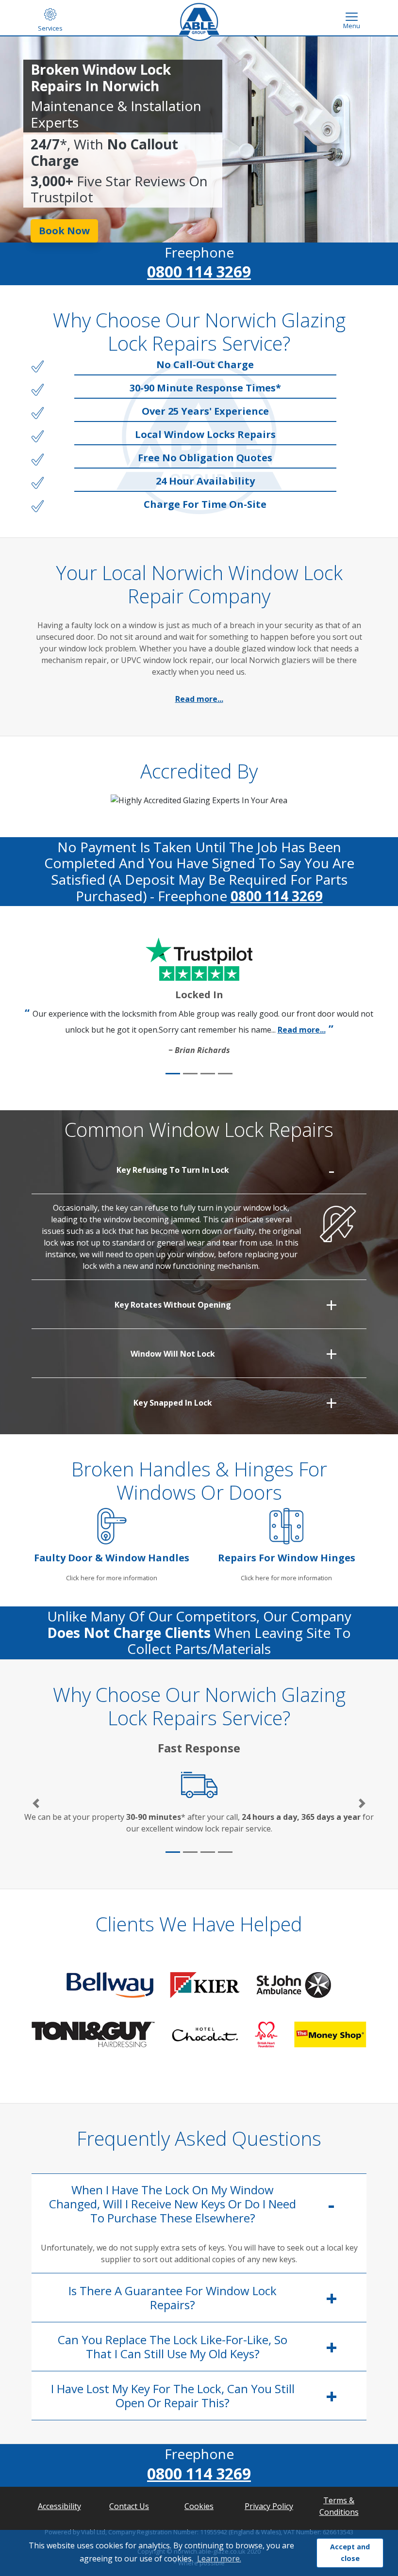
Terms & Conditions (339, 2506)
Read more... (199, 699)
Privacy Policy (269, 2506)
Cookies (199, 2506)
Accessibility (59, 2506)
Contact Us (129, 2506)
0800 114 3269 (199, 271)
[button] (36, 1803)
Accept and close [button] (350, 2552)
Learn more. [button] (219, 2559)
